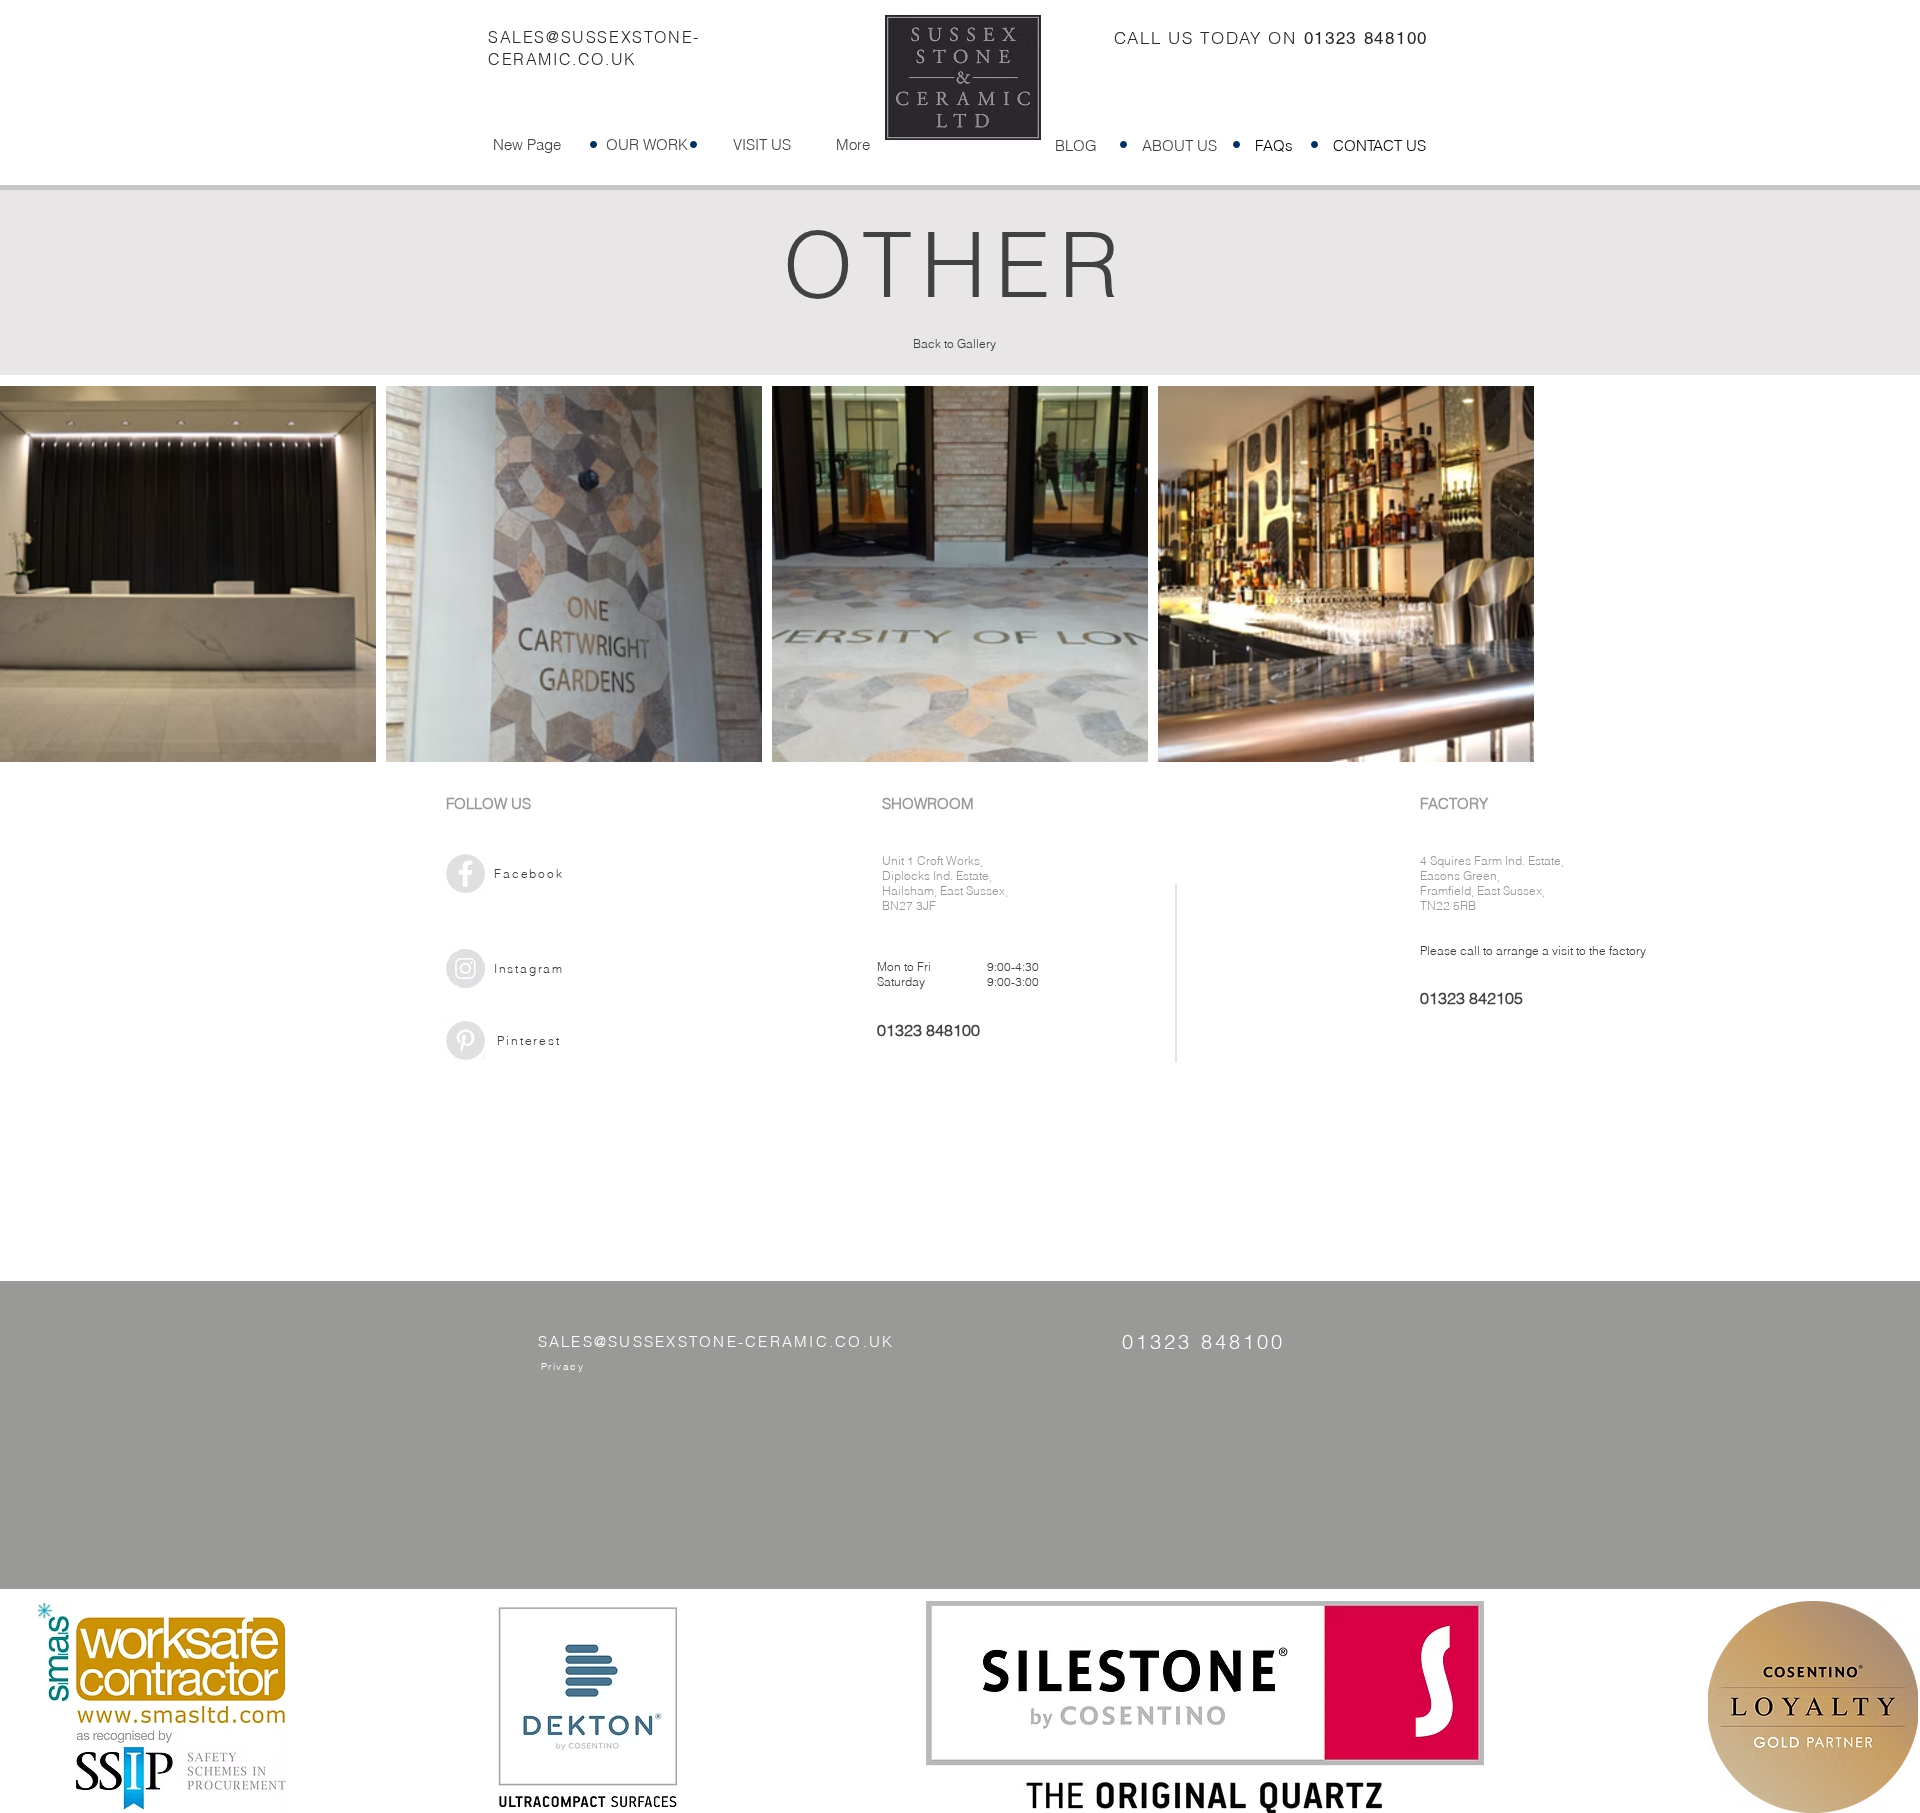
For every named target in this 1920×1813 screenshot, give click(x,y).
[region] (620, 906)
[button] (646, 145)
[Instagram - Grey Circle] (465, 968)
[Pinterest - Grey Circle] (465, 1040)
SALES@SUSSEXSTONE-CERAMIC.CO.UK (716, 1341)
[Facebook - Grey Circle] (465, 873)
